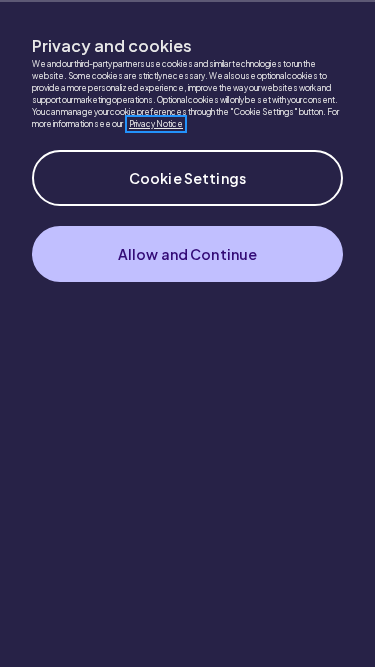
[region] (187, 333)
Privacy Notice (156, 124)
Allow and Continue (188, 254)
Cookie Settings (187, 178)
